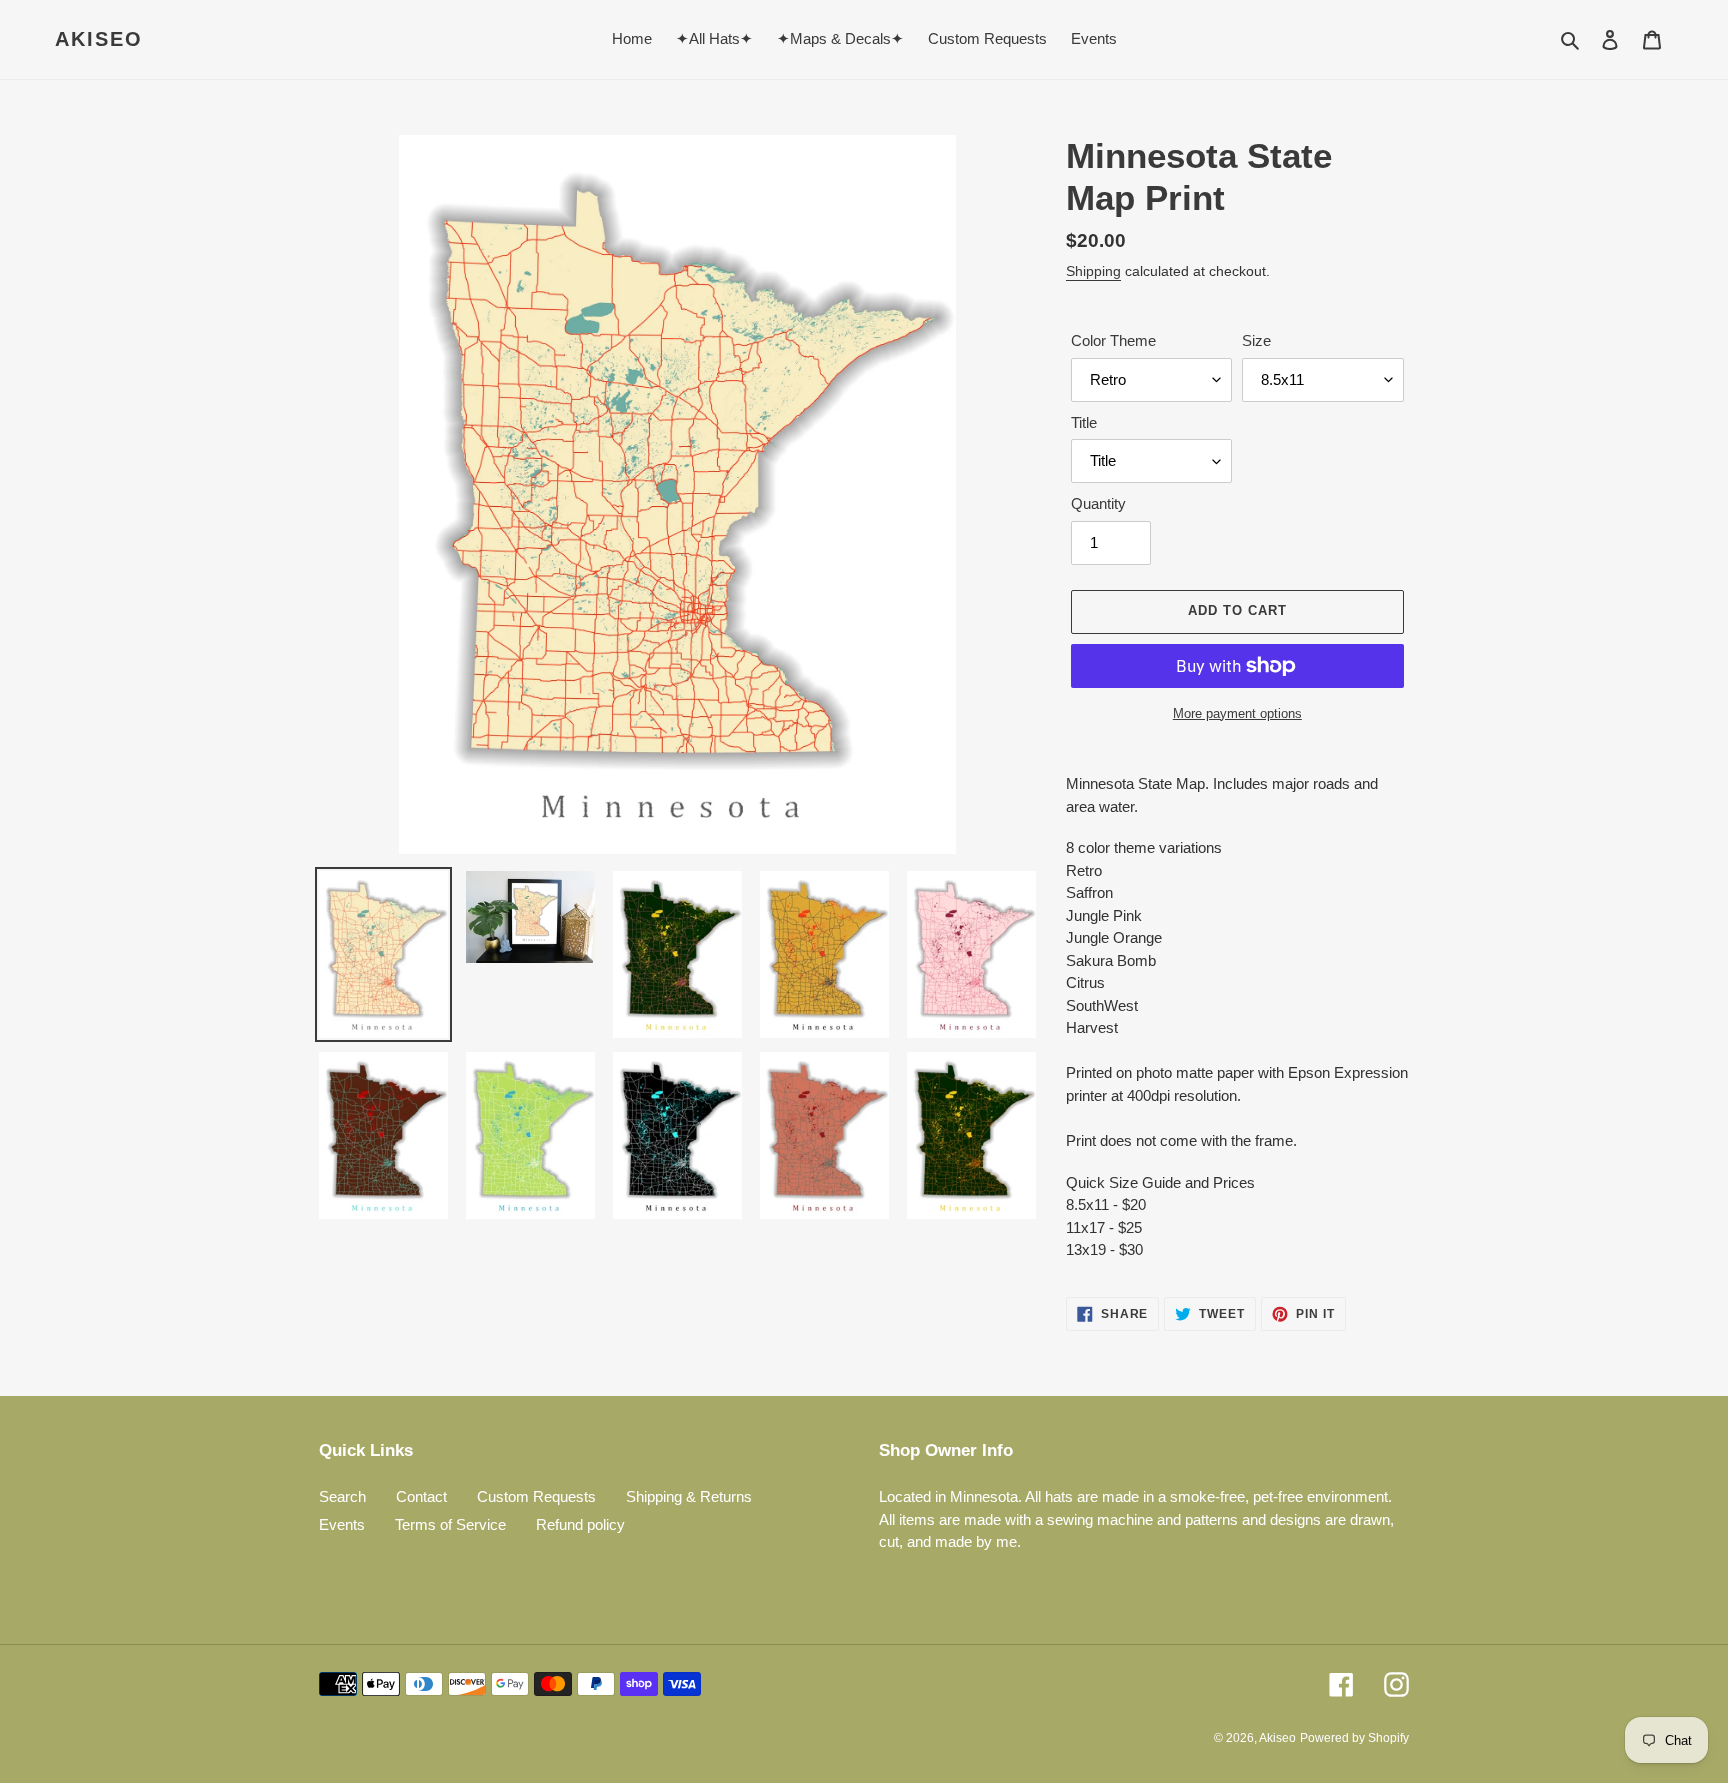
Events (342, 1524)
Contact (421, 1496)
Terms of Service (450, 1524)
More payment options (1237, 713)
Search (342, 1496)
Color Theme (1113, 340)
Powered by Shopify (1354, 1738)
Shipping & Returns (689, 1496)
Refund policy (580, 1524)
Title (1084, 422)
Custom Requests (536, 1496)
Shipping (1093, 271)
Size (1256, 340)
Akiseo (99, 39)
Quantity (1098, 503)
